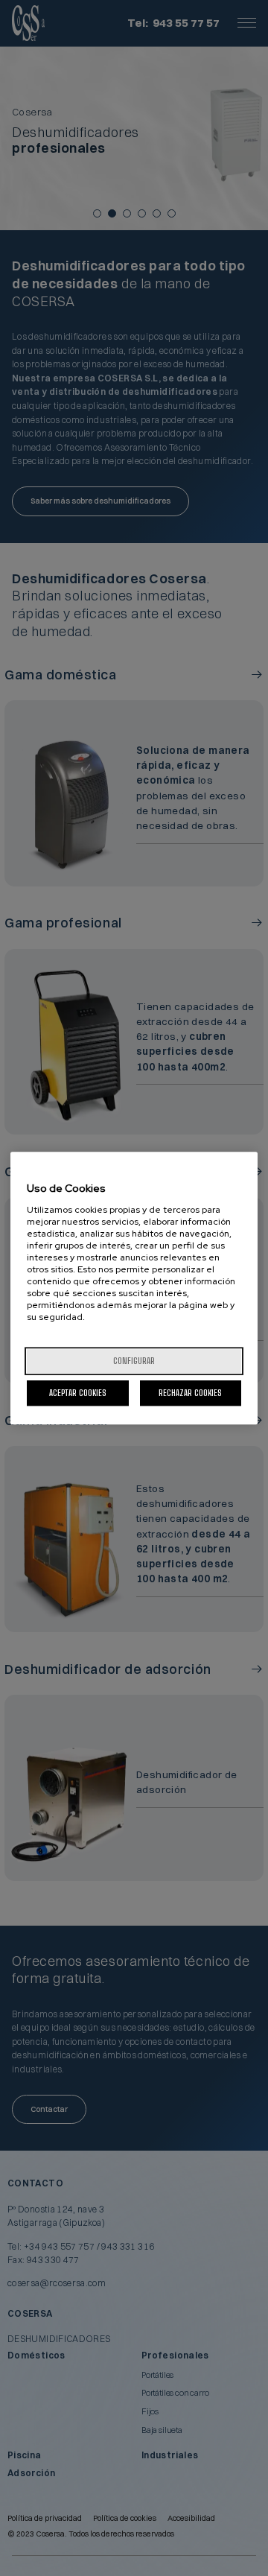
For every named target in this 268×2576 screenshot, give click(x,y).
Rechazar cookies (190, 1393)
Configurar (134, 1361)
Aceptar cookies (78, 1393)
